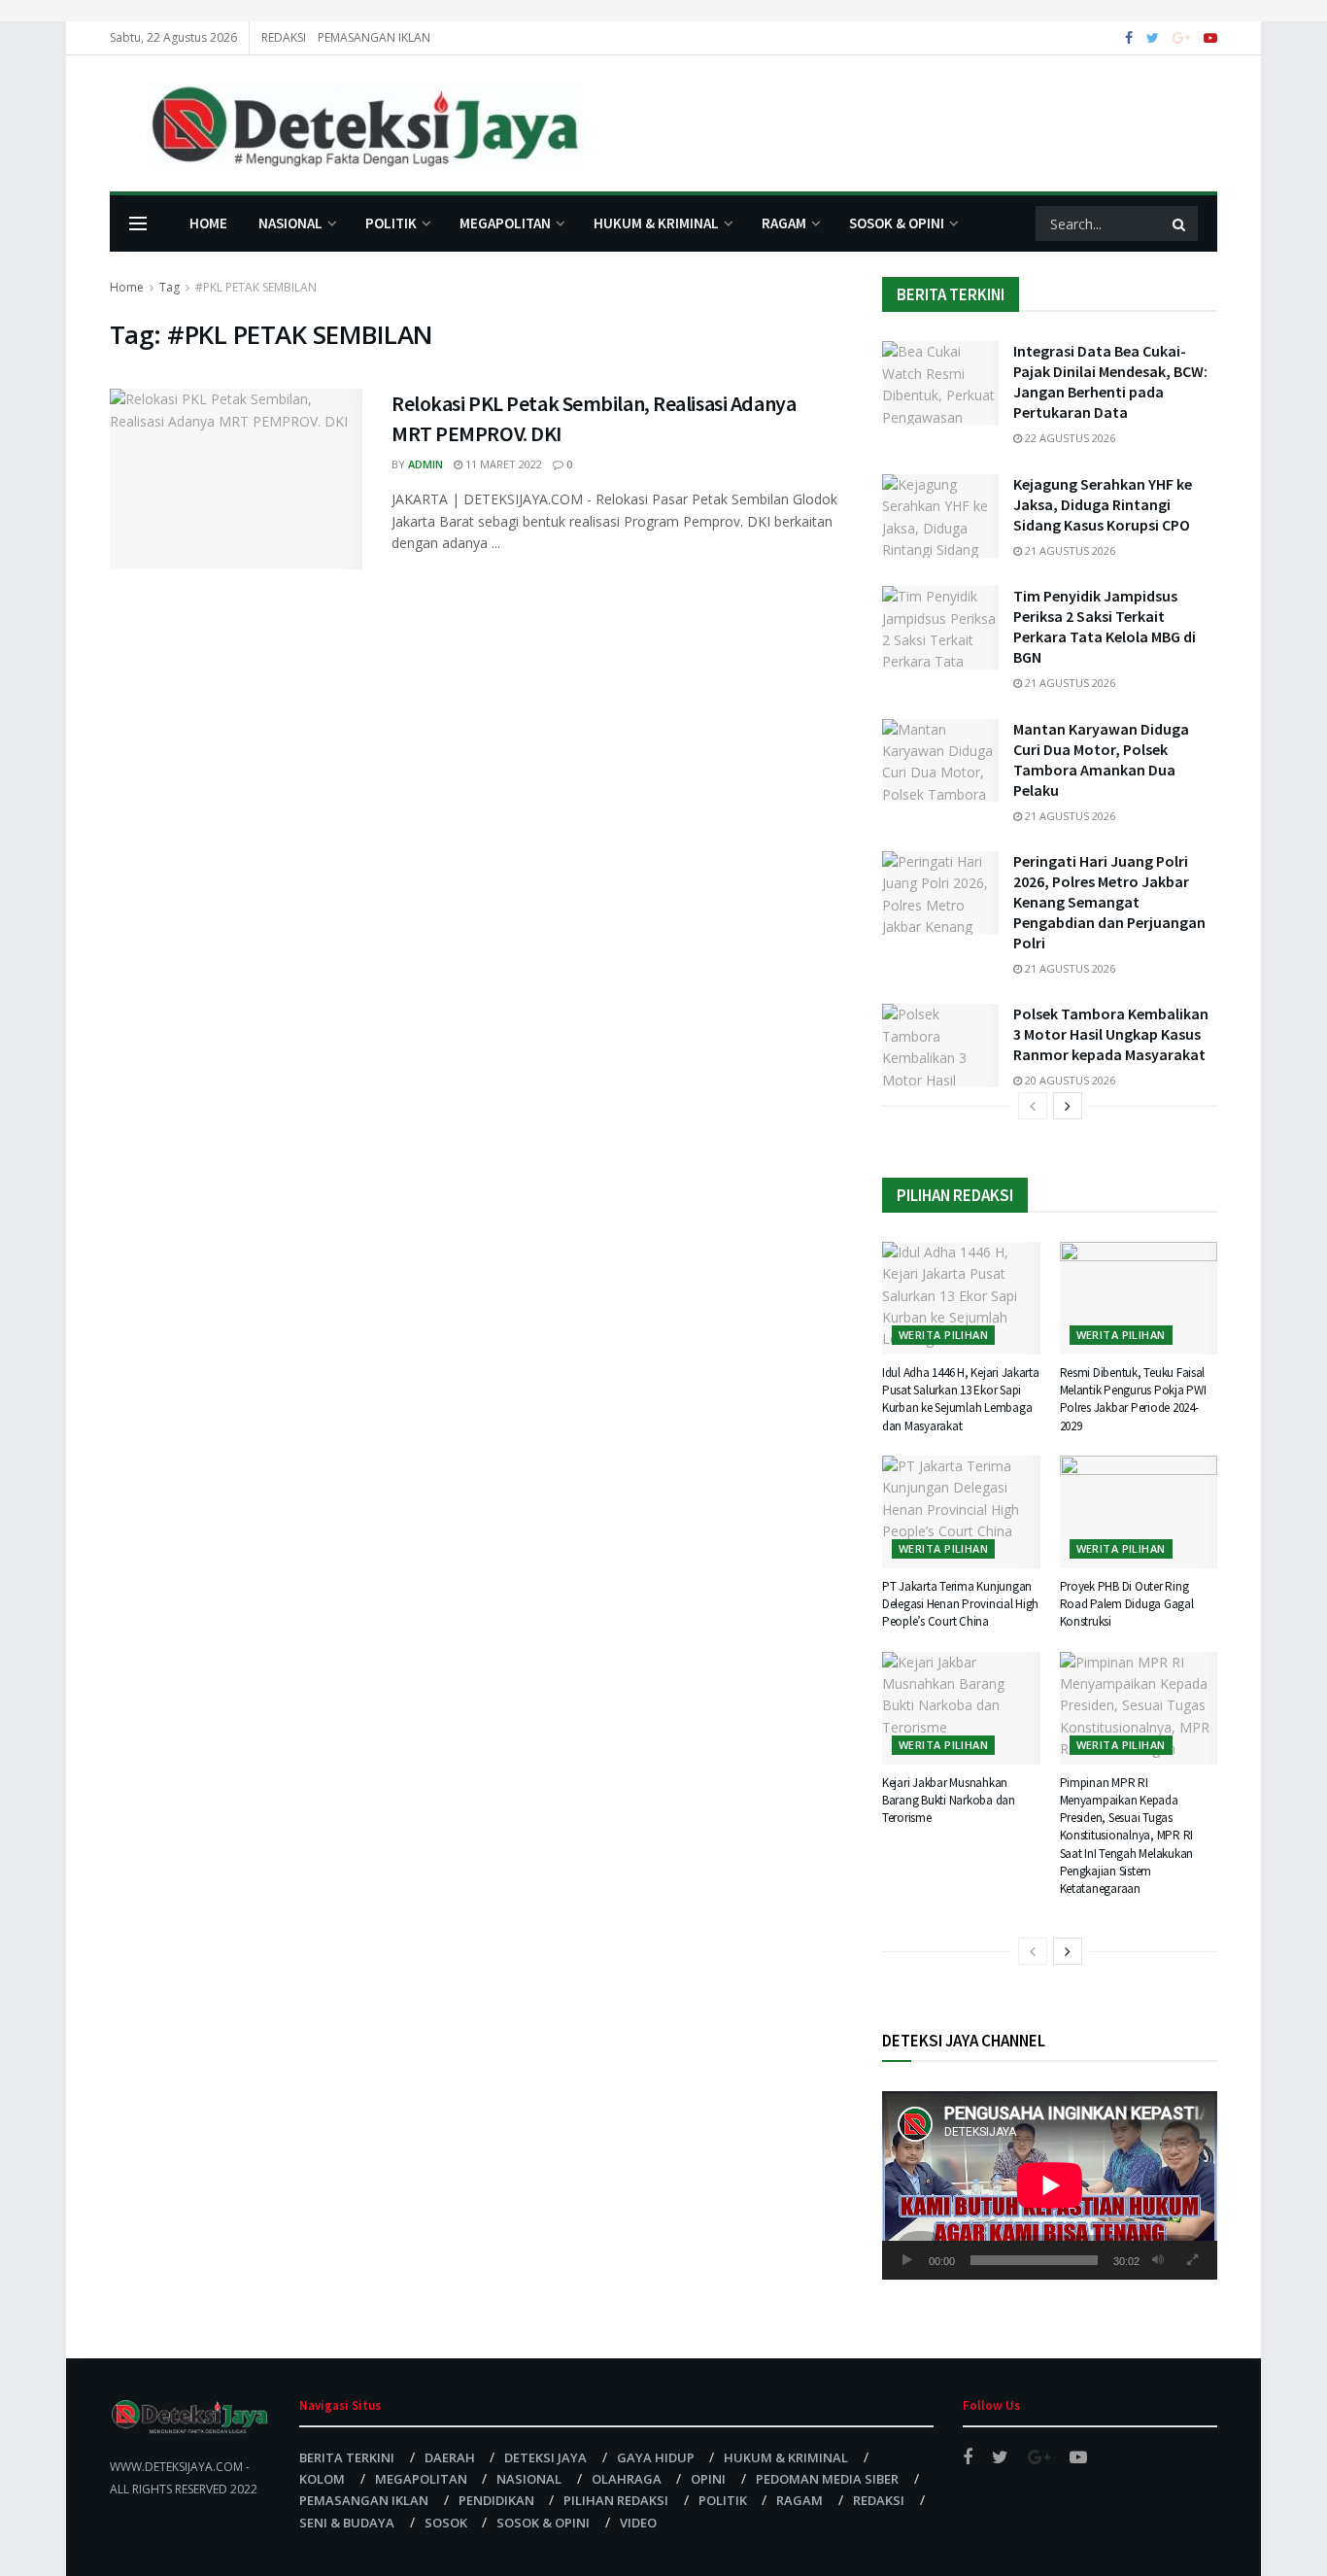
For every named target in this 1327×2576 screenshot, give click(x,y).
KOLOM (322, 2479)
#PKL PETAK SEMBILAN (256, 287)
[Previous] (1033, 1106)
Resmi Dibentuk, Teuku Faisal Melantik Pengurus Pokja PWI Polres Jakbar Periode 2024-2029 (1133, 1399)
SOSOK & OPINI (897, 223)
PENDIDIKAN (496, 2500)
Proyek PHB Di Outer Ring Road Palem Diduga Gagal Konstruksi (1127, 1604)
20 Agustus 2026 (1069, 1080)
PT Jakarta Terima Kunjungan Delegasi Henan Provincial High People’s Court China (960, 1604)
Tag (170, 287)
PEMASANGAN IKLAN (374, 37)
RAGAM (784, 223)
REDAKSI (284, 37)
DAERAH (450, 2457)
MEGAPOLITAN (505, 223)
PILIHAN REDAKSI (616, 2500)
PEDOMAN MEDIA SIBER (827, 2479)
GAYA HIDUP (656, 2457)
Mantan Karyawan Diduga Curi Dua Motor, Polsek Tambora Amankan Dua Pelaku (1101, 759)
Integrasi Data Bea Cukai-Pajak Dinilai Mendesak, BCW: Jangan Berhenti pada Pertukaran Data (1110, 381)
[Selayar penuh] (1192, 2260)
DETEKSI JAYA (545, 2457)
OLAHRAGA (627, 2479)
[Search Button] (1180, 223)
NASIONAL (290, 223)
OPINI (708, 2479)
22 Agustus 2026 (1069, 438)
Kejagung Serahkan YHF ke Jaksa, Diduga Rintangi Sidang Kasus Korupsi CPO (1103, 504)
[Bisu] (1158, 2260)
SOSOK (446, 2523)
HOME (208, 223)
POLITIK (391, 223)
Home (127, 287)
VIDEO (638, 2523)
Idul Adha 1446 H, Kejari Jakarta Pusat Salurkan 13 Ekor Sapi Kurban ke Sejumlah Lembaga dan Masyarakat (961, 1399)
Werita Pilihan (943, 1335)
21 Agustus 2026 (1069, 550)
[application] (1050, 2185)
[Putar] (907, 2260)
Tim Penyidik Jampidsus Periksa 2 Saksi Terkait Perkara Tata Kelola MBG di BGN (1105, 626)
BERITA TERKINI (347, 2457)
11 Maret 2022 (502, 464)
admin (425, 464)
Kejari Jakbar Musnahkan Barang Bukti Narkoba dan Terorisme (949, 1800)
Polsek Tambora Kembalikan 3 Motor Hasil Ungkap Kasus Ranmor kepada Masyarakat (1111, 1034)
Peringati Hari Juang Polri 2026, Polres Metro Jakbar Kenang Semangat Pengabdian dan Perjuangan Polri (1109, 902)
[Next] (1068, 1106)
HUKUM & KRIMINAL (656, 223)
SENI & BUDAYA (347, 2523)
